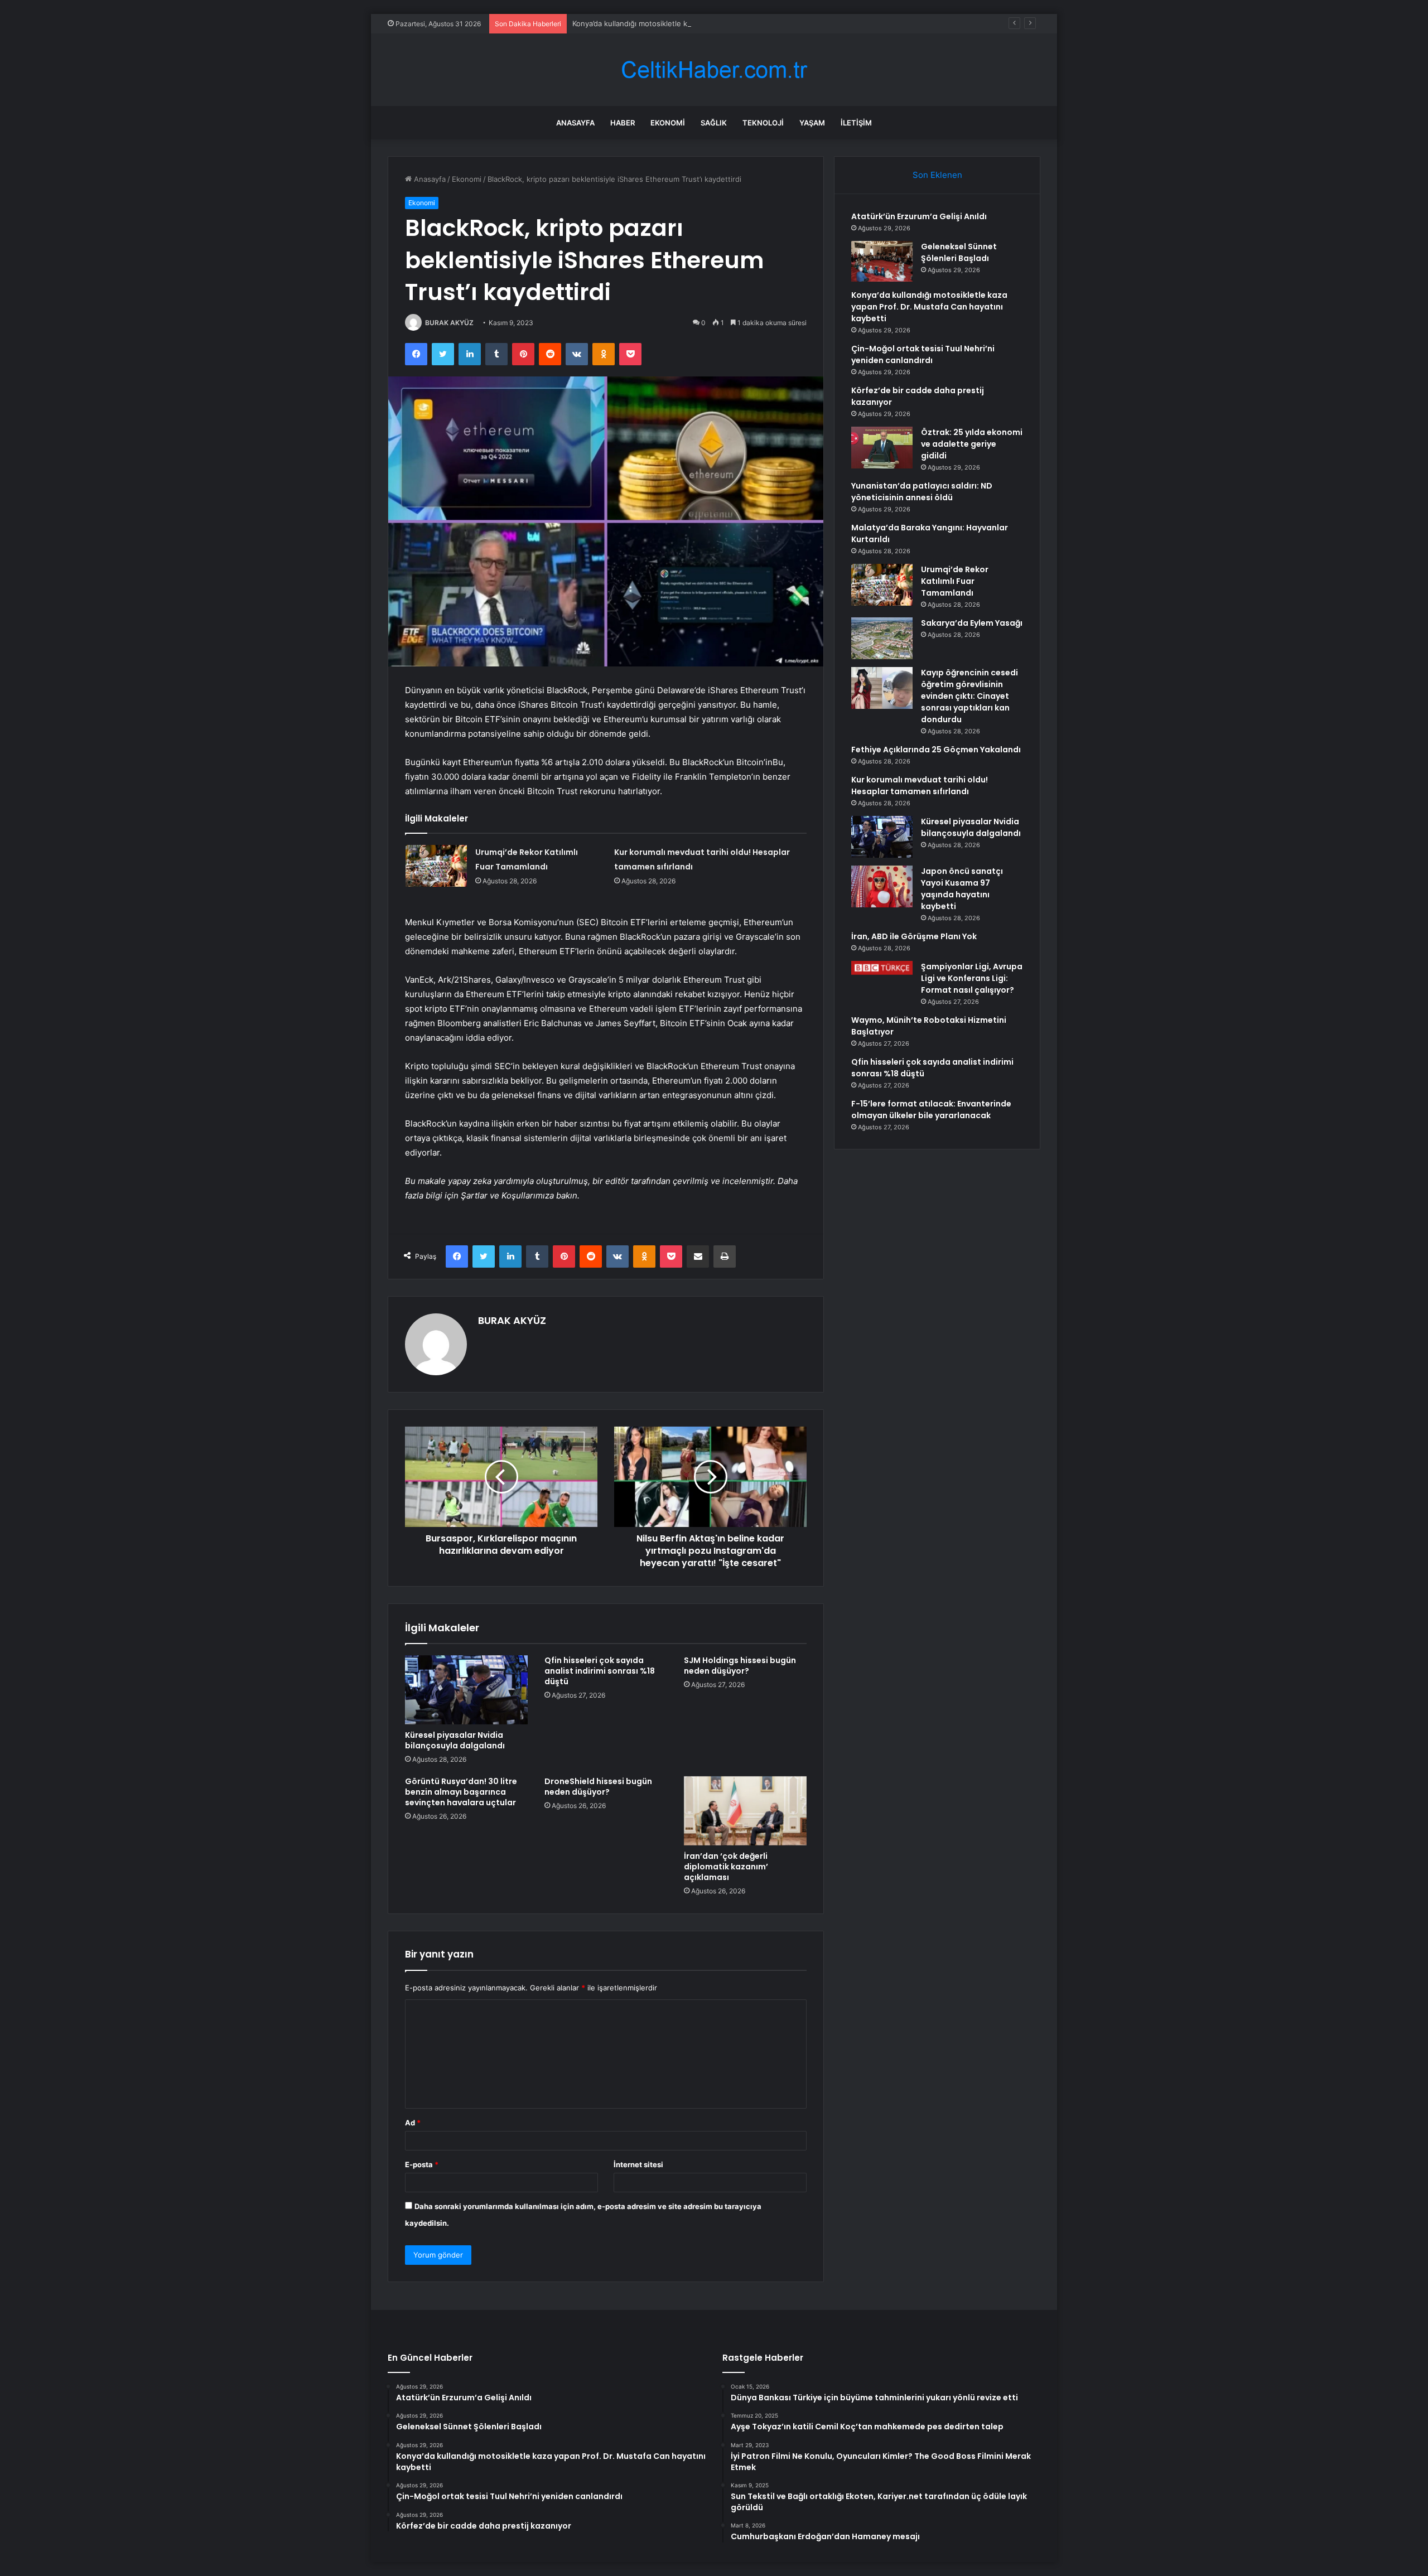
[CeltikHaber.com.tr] (714, 70)
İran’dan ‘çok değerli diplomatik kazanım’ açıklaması (726, 1867)
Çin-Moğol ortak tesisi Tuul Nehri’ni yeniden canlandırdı (923, 354)
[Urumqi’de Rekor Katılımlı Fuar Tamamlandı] (436, 866)
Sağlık (714, 123)
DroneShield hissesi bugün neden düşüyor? (598, 1787)
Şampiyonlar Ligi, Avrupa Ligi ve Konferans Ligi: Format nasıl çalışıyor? (972, 978)
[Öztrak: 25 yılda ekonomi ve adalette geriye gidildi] (882, 448)
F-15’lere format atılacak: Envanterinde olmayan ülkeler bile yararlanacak (931, 1110)
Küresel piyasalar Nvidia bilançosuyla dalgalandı (455, 1740)
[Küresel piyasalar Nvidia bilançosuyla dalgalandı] (466, 1690)
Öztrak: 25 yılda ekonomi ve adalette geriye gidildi (972, 444)
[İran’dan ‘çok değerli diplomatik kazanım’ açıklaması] (745, 1811)
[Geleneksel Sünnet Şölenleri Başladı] (882, 261)
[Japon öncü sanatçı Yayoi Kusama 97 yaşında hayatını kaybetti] (882, 886)
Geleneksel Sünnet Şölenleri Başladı (959, 252)
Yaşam (812, 123)
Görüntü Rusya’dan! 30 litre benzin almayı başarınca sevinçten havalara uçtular (461, 1792)
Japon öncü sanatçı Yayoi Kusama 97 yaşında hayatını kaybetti (962, 889)
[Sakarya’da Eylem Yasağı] (882, 638)
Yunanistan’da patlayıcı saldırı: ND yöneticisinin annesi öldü (922, 492)
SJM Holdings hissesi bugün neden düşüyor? (740, 1666)
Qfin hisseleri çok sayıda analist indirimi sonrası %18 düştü (600, 1671)
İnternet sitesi (638, 2164)
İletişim (856, 123)
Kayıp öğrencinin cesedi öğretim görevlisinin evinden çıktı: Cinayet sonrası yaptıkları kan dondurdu (969, 696)
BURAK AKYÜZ (449, 323)
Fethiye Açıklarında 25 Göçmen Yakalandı (936, 750)
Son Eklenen (937, 175)
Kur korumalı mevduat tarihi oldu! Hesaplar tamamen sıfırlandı (920, 786)
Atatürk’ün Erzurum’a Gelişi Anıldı (919, 216)
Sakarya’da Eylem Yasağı (972, 623)
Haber (623, 123)
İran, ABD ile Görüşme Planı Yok (914, 936)
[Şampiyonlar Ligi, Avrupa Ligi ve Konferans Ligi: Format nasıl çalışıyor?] (882, 968)
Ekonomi (668, 123)
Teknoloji (763, 123)
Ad (413, 2123)
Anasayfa (575, 123)
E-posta (422, 2164)
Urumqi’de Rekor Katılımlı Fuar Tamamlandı (955, 581)
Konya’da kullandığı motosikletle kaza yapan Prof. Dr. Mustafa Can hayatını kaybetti (715, 23)
